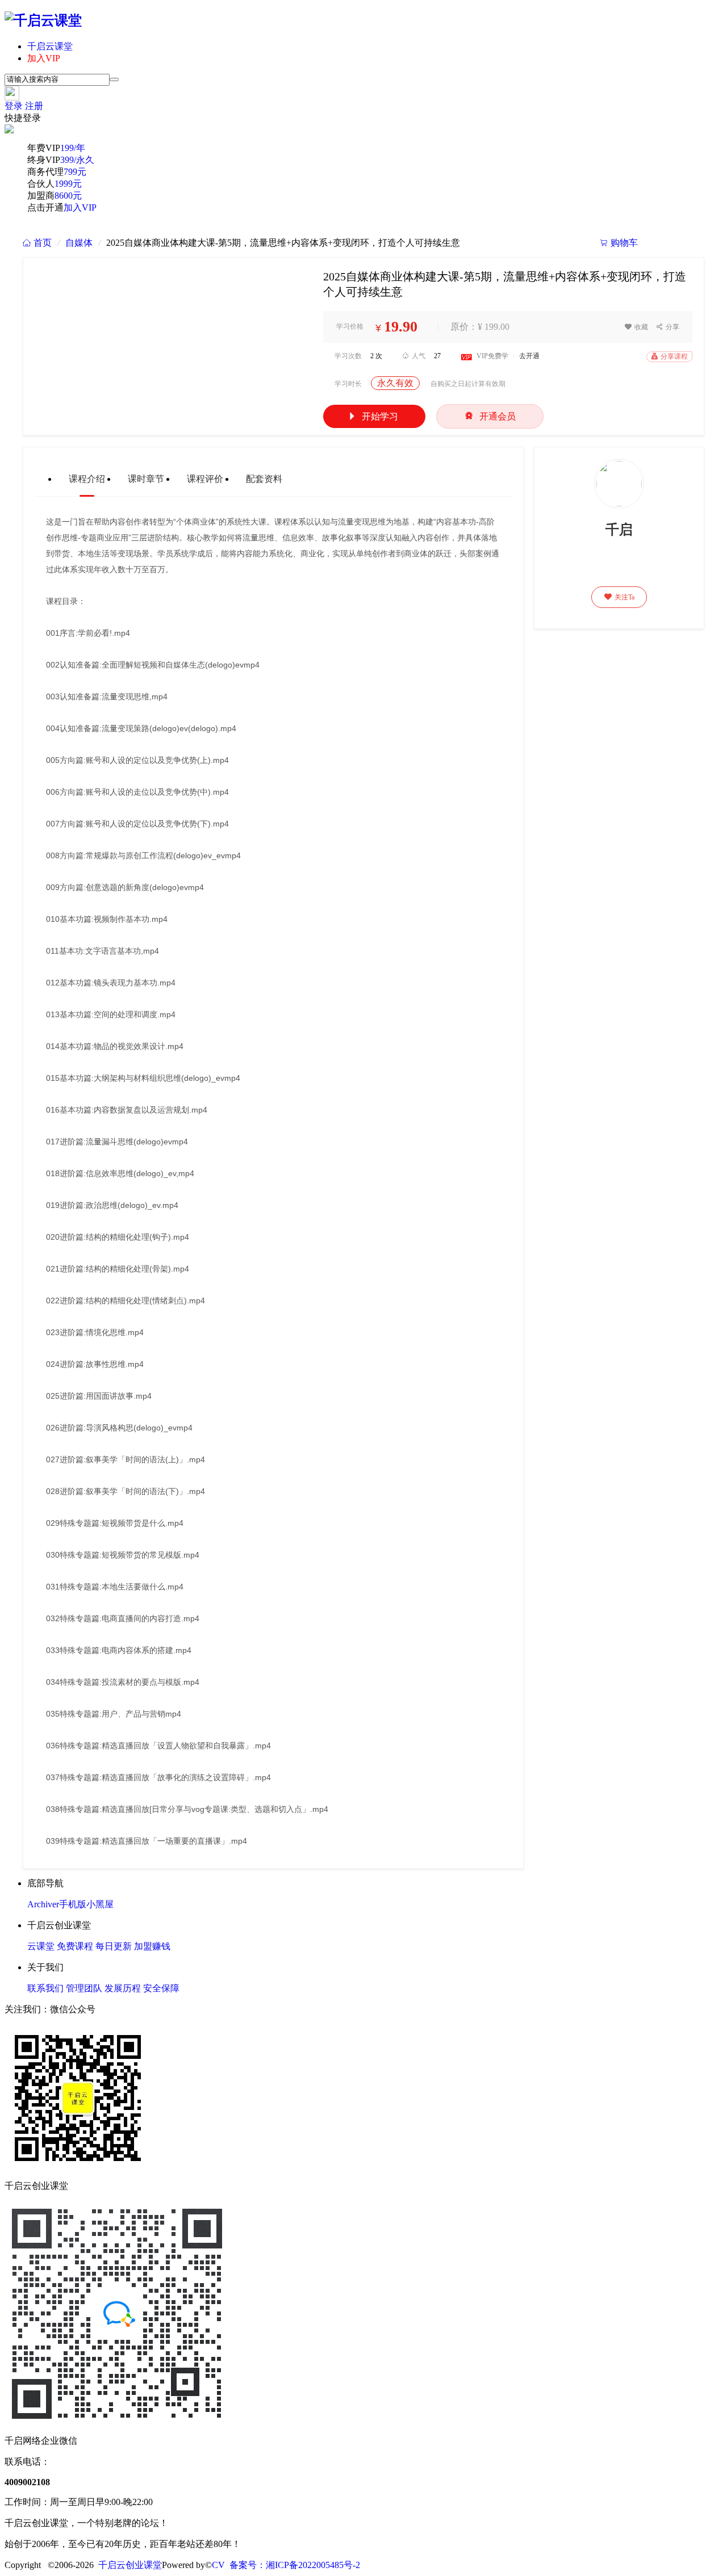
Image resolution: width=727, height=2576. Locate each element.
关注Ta (619, 597)
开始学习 (373, 416)
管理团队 (84, 1988)
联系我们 (45, 1988)
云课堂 (41, 1946)
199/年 (73, 148)
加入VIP (44, 58)
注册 (34, 106)
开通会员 (490, 416)
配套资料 (264, 479)
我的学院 (676, 243)
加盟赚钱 (152, 1946)
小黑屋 (100, 1904)
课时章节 (146, 479)
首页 (37, 243)
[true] (114, 79)
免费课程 (75, 1946)
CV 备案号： (239, 2565)
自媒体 (79, 243)
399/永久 (77, 160)
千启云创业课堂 (130, 2565)
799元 (75, 172)
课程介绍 (87, 479)
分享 (668, 327)
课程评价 (205, 479)
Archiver (43, 1904)
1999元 (68, 184)
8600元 (68, 196)
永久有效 (395, 383)
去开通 (529, 356)
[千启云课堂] (43, 20)
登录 (14, 106)
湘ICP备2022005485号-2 (313, 2565)
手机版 (73, 1904)
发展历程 (123, 1988)
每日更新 (114, 1946)
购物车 (619, 243)
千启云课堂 (50, 46)
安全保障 (161, 1988)
